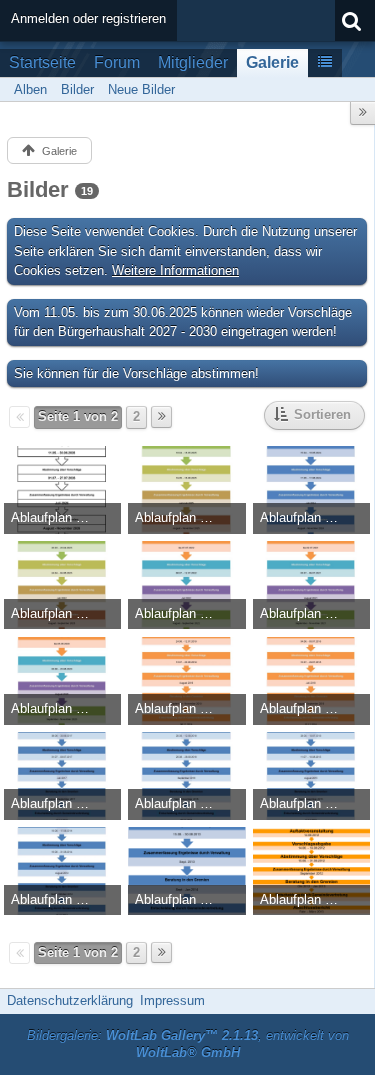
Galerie (272, 62)
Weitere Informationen (175, 270)
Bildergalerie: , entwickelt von (188, 1044)
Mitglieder (193, 62)
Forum (117, 62)
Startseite (42, 62)
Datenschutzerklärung (70, 1000)
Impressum (172, 1000)
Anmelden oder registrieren (88, 18)
